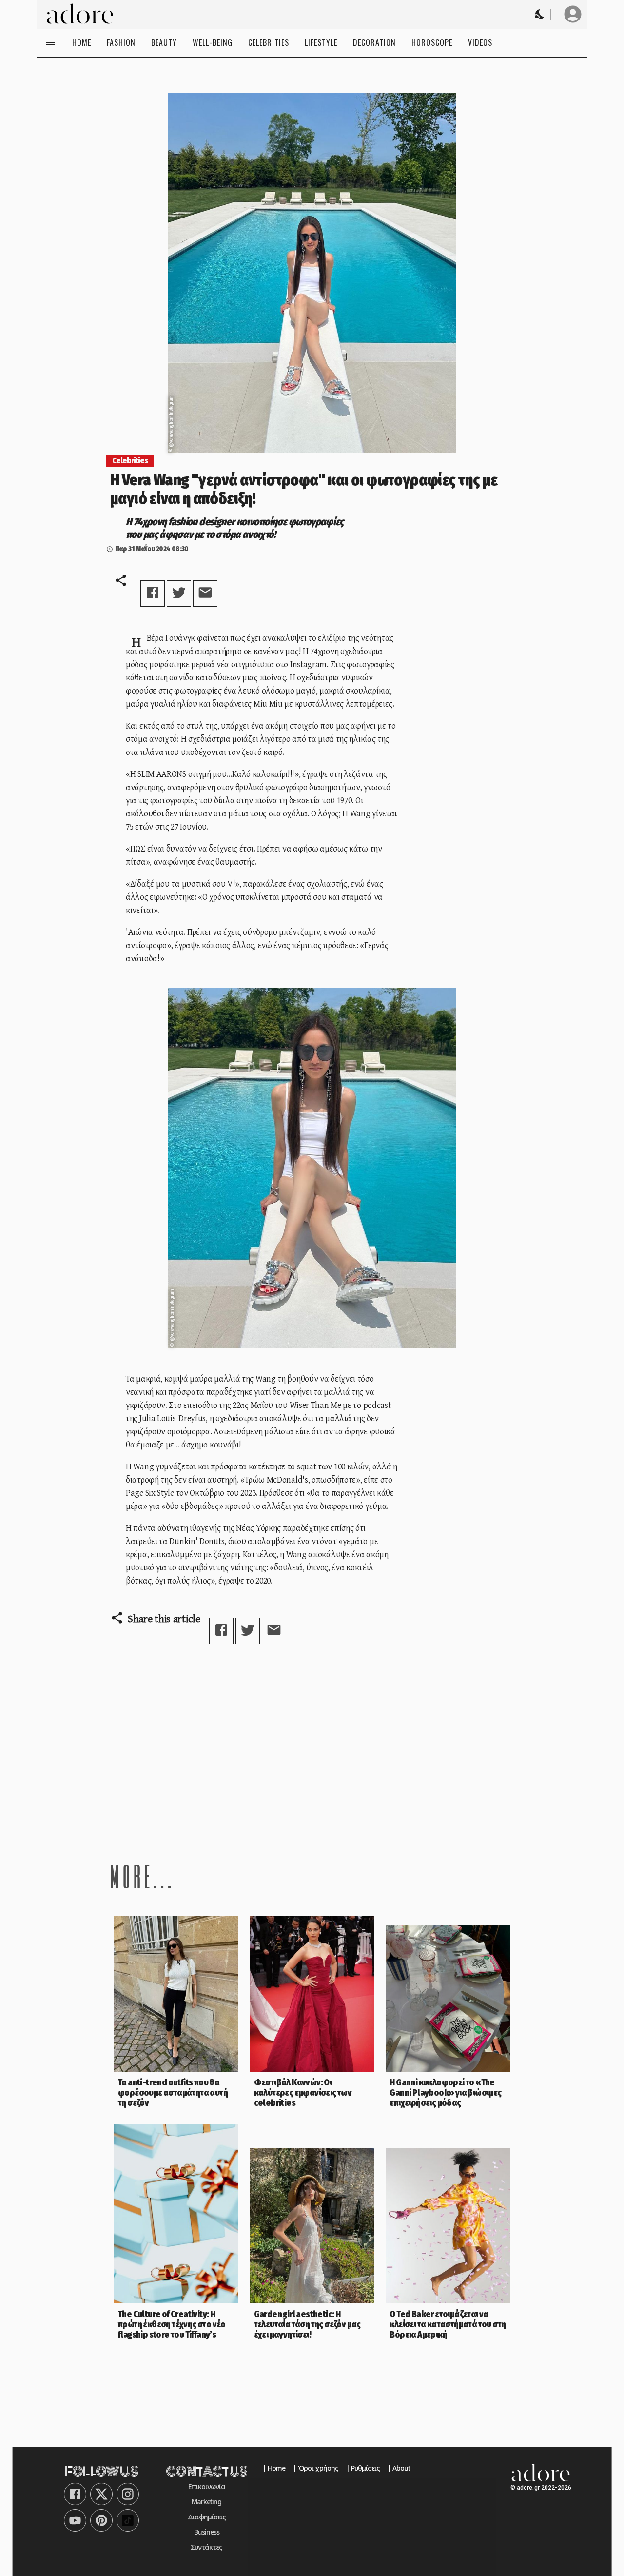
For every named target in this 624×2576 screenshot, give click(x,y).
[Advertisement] (312, 1752)
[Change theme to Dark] (540, 14)
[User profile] (573, 14)
